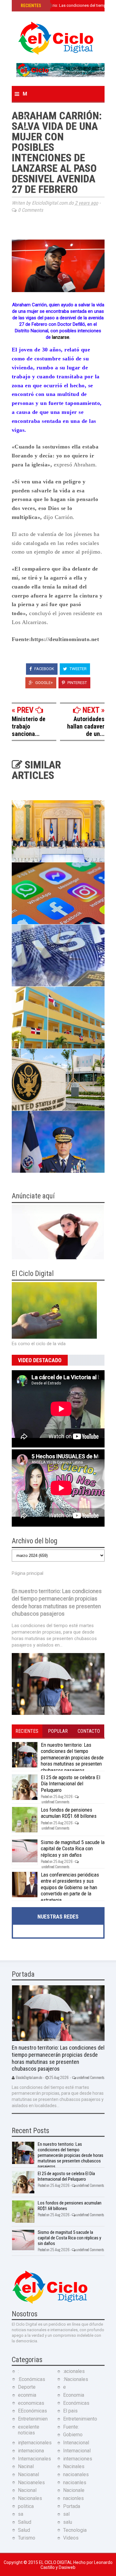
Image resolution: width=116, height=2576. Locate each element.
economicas (31, 2403)
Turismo (27, 2538)
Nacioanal (28, 2474)
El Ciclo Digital (56, 2562)
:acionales (74, 2371)
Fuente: (71, 2427)
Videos (71, 2538)
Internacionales (34, 2459)
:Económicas (32, 2379)
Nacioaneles (31, 2482)
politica (26, 2506)
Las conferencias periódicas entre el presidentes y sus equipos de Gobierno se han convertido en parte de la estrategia (70, 1887)
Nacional (27, 2490)
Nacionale (74, 2490)
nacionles (73, 2498)
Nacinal (26, 2466)
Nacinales (74, 2466)
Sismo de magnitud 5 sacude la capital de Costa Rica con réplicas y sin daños (73, 1849)
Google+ (44, 683)
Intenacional (76, 2443)
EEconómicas (32, 2411)
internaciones (78, 2459)
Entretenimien (33, 2419)
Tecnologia (75, 2530)
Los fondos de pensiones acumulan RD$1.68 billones (69, 1813)
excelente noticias (29, 2430)
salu (68, 2522)
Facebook (44, 669)
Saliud (25, 2522)
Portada (72, 2506)
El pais (70, 2411)
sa (21, 2514)
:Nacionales (76, 2379)
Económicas (76, 2403)
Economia (74, 2395)
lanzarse (61, 337)
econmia (27, 2395)
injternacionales (35, 2443)
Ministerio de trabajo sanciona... (29, 726)
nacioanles (75, 2482)
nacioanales (76, 2474)
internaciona (31, 2451)
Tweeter (78, 669)
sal (66, 2514)
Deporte (27, 2387)
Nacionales (30, 2498)
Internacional (77, 2451)
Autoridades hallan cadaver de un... (86, 726)
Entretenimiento (80, 2419)
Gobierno (73, 2435)
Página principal (28, 1573)
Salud (24, 2530)
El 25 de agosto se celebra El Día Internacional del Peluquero (71, 1784)
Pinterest (77, 683)
